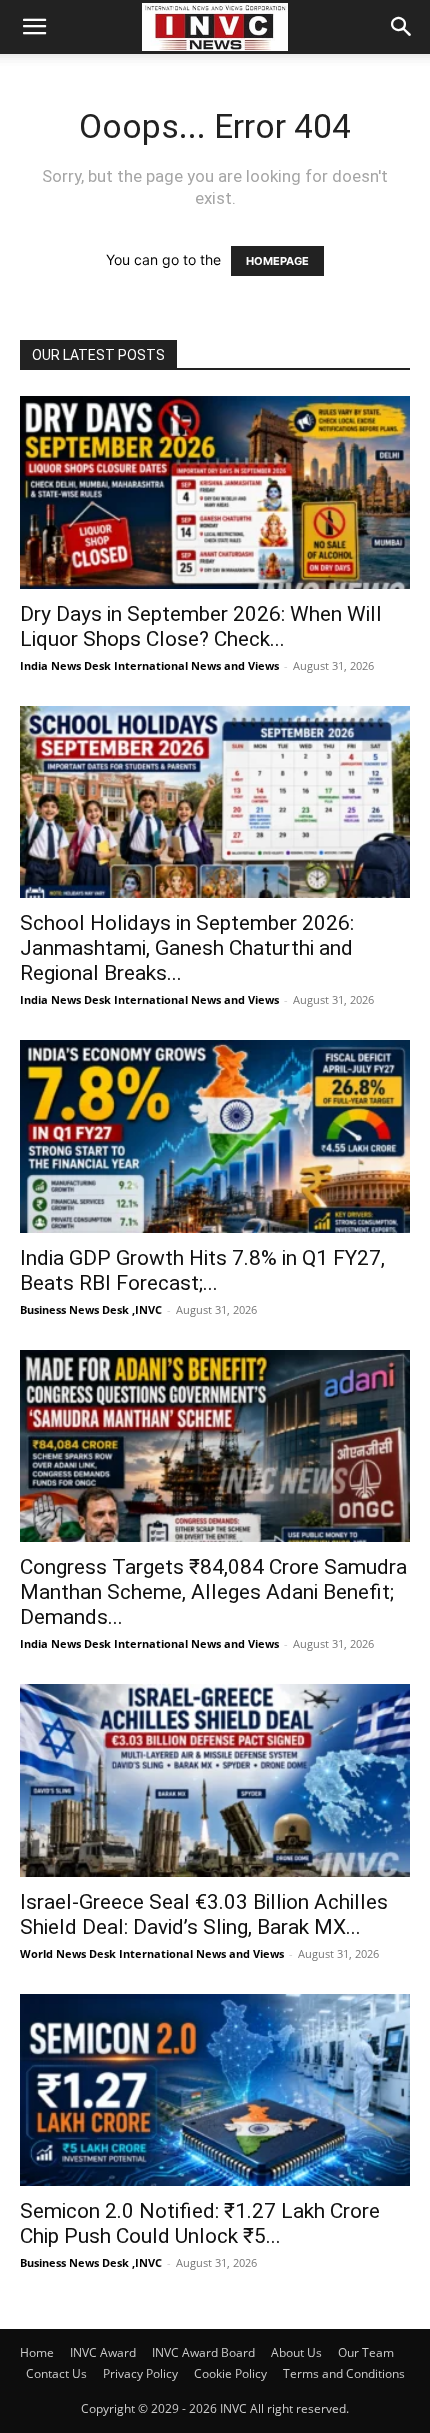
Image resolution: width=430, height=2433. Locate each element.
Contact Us (56, 2373)
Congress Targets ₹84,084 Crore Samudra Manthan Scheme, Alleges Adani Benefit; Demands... (213, 1592)
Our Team (366, 2352)
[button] (34, 27)
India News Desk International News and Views (149, 665)
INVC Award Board (203, 2352)
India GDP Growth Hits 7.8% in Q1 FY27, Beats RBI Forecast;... (202, 1270)
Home (37, 2352)
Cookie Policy (230, 2373)
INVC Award (103, 2352)
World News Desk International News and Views (152, 1953)
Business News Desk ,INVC (91, 1309)
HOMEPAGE (277, 261)
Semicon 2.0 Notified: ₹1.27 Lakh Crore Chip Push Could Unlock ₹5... (200, 2223)
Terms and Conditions (344, 2373)
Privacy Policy (140, 2373)
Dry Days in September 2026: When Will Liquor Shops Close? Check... (201, 626)
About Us (296, 2352)
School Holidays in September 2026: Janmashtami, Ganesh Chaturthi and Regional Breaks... (187, 948)
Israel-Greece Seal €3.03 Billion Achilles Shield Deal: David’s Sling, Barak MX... (204, 1914)
